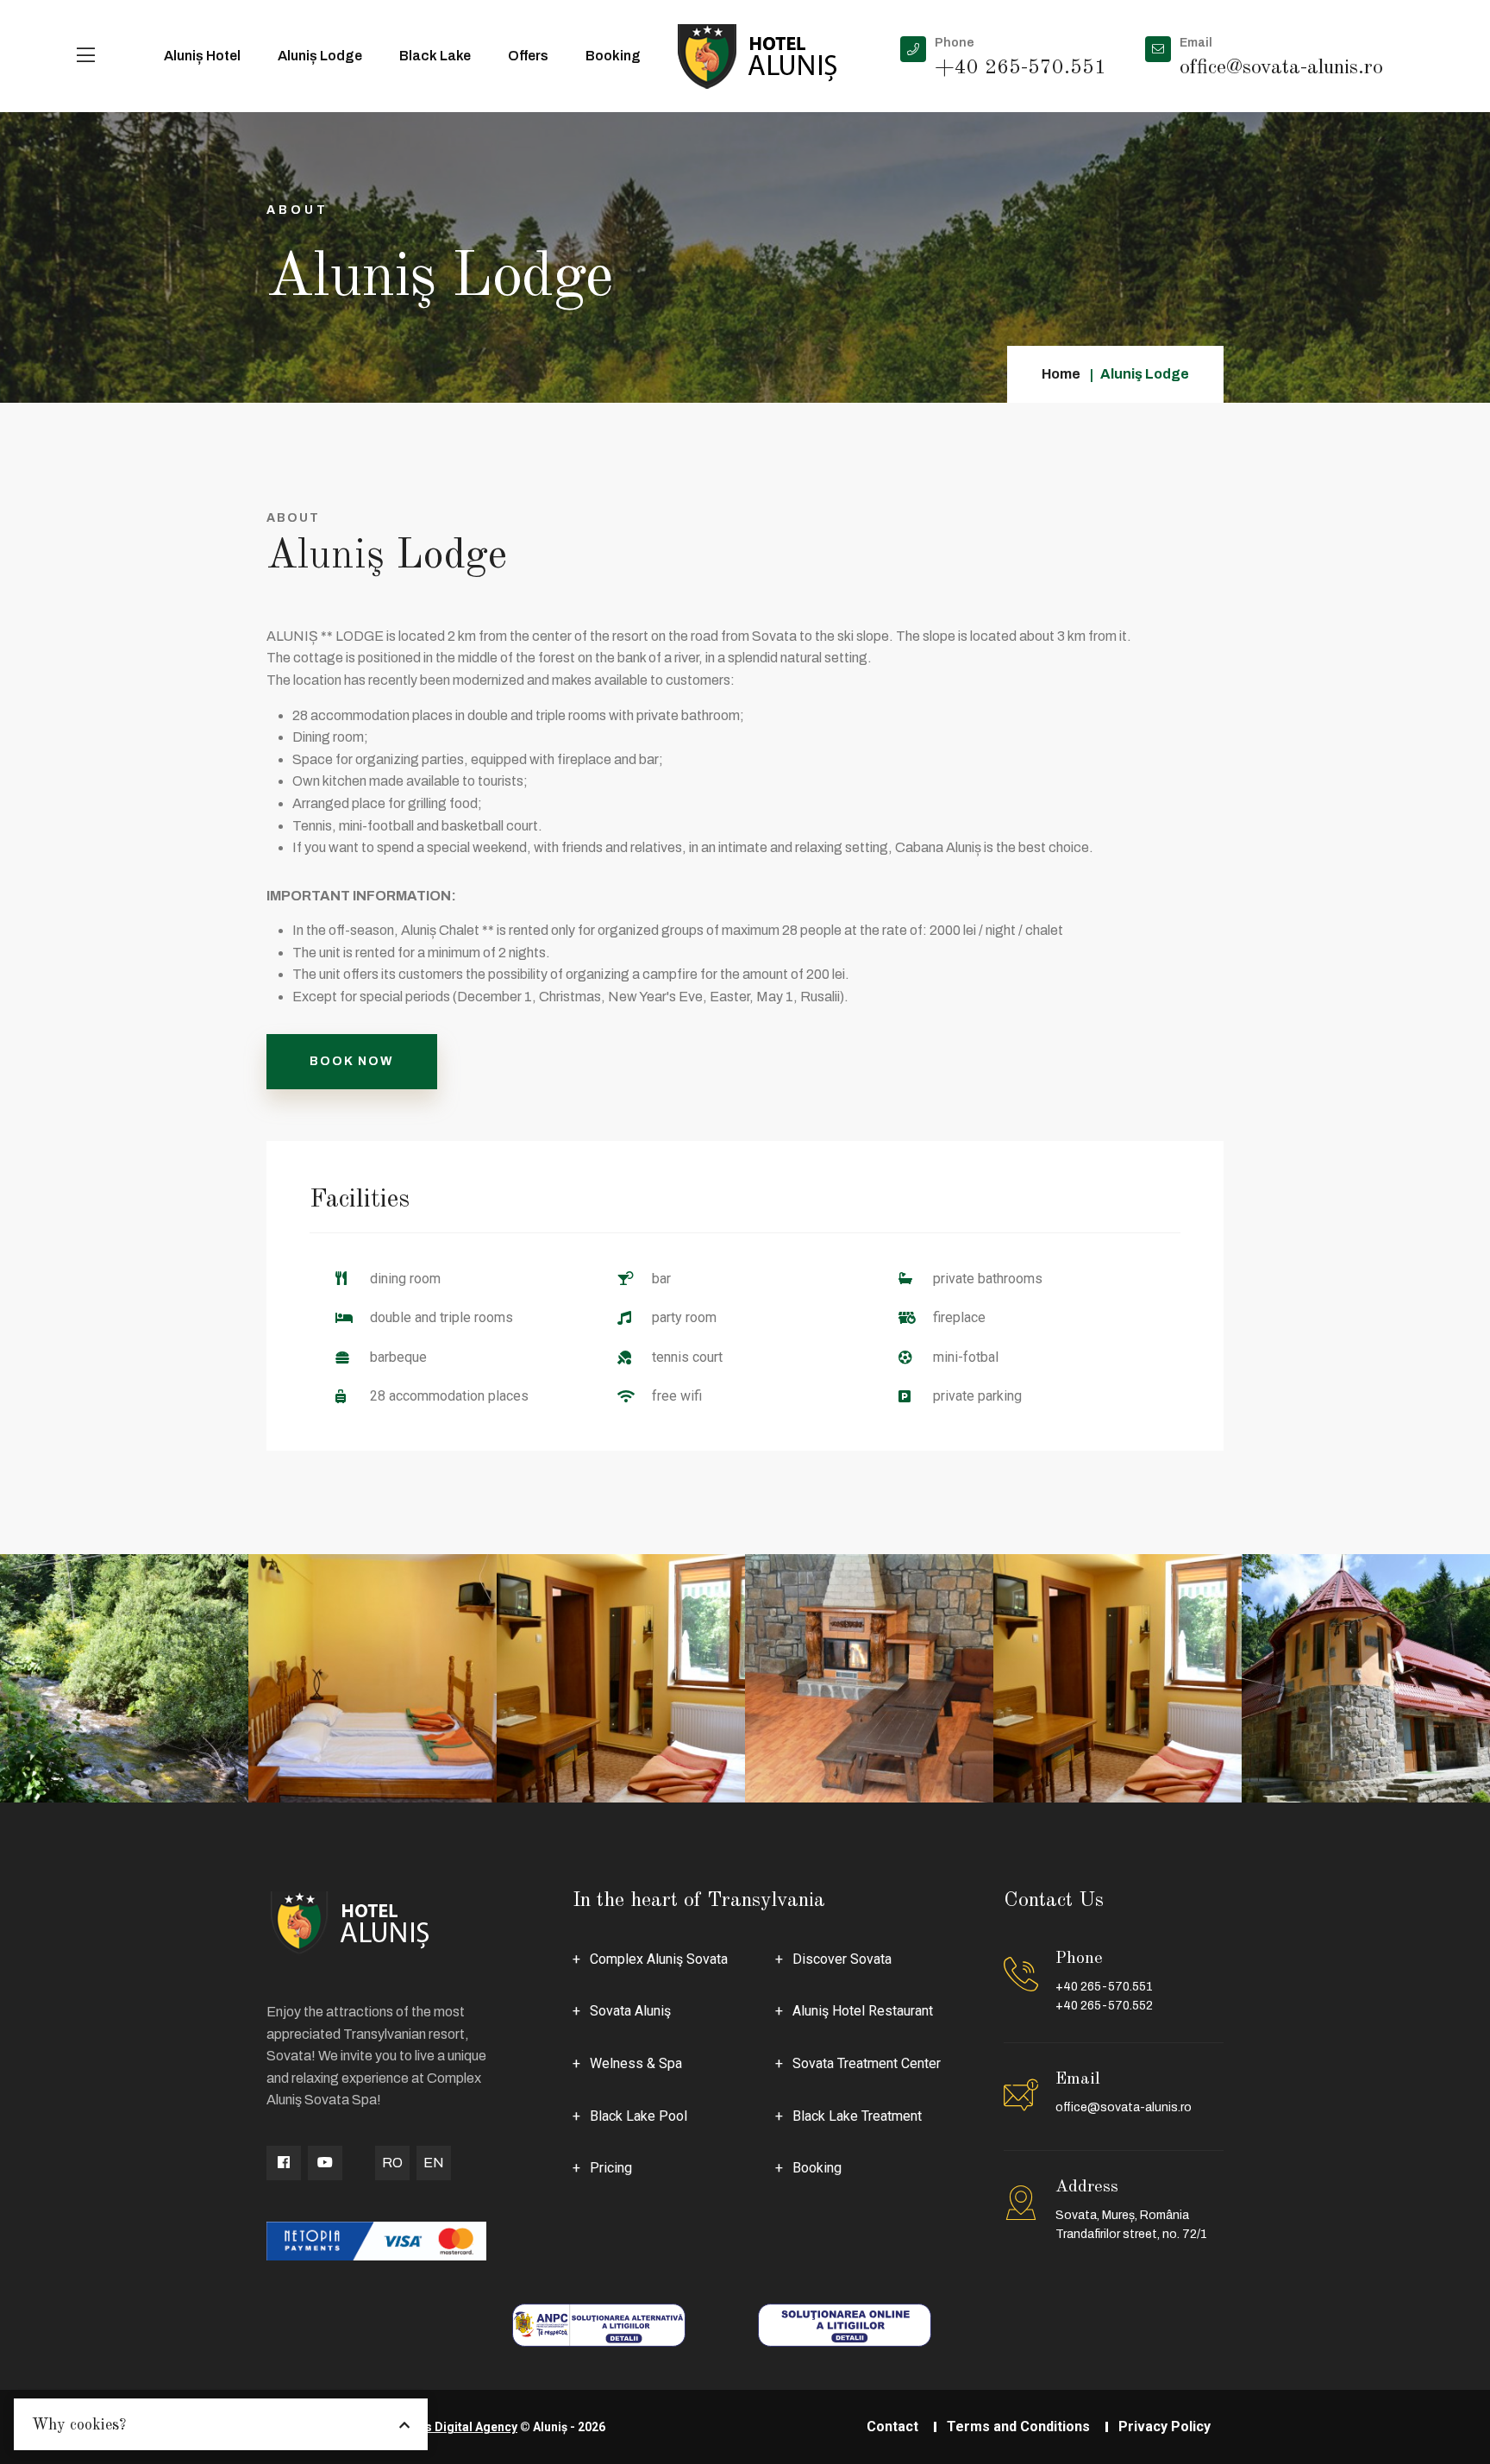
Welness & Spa (636, 2063)
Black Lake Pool (639, 2116)
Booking (613, 56)
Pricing (611, 2168)
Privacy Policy (1164, 2426)
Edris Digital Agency (460, 2427)
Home (1061, 374)
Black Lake (435, 56)
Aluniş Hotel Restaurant (863, 2011)
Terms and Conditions (1018, 2426)
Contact (892, 2426)
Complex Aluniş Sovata (659, 1959)
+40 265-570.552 (1104, 2006)
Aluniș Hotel (202, 56)
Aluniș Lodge (320, 56)
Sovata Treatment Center (867, 2063)
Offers (528, 56)
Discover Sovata (842, 1959)
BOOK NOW (352, 1061)
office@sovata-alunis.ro (1124, 2107)
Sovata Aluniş (630, 2011)
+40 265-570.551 (1104, 1987)
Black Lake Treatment (857, 2116)
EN (434, 2163)
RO (392, 2163)
